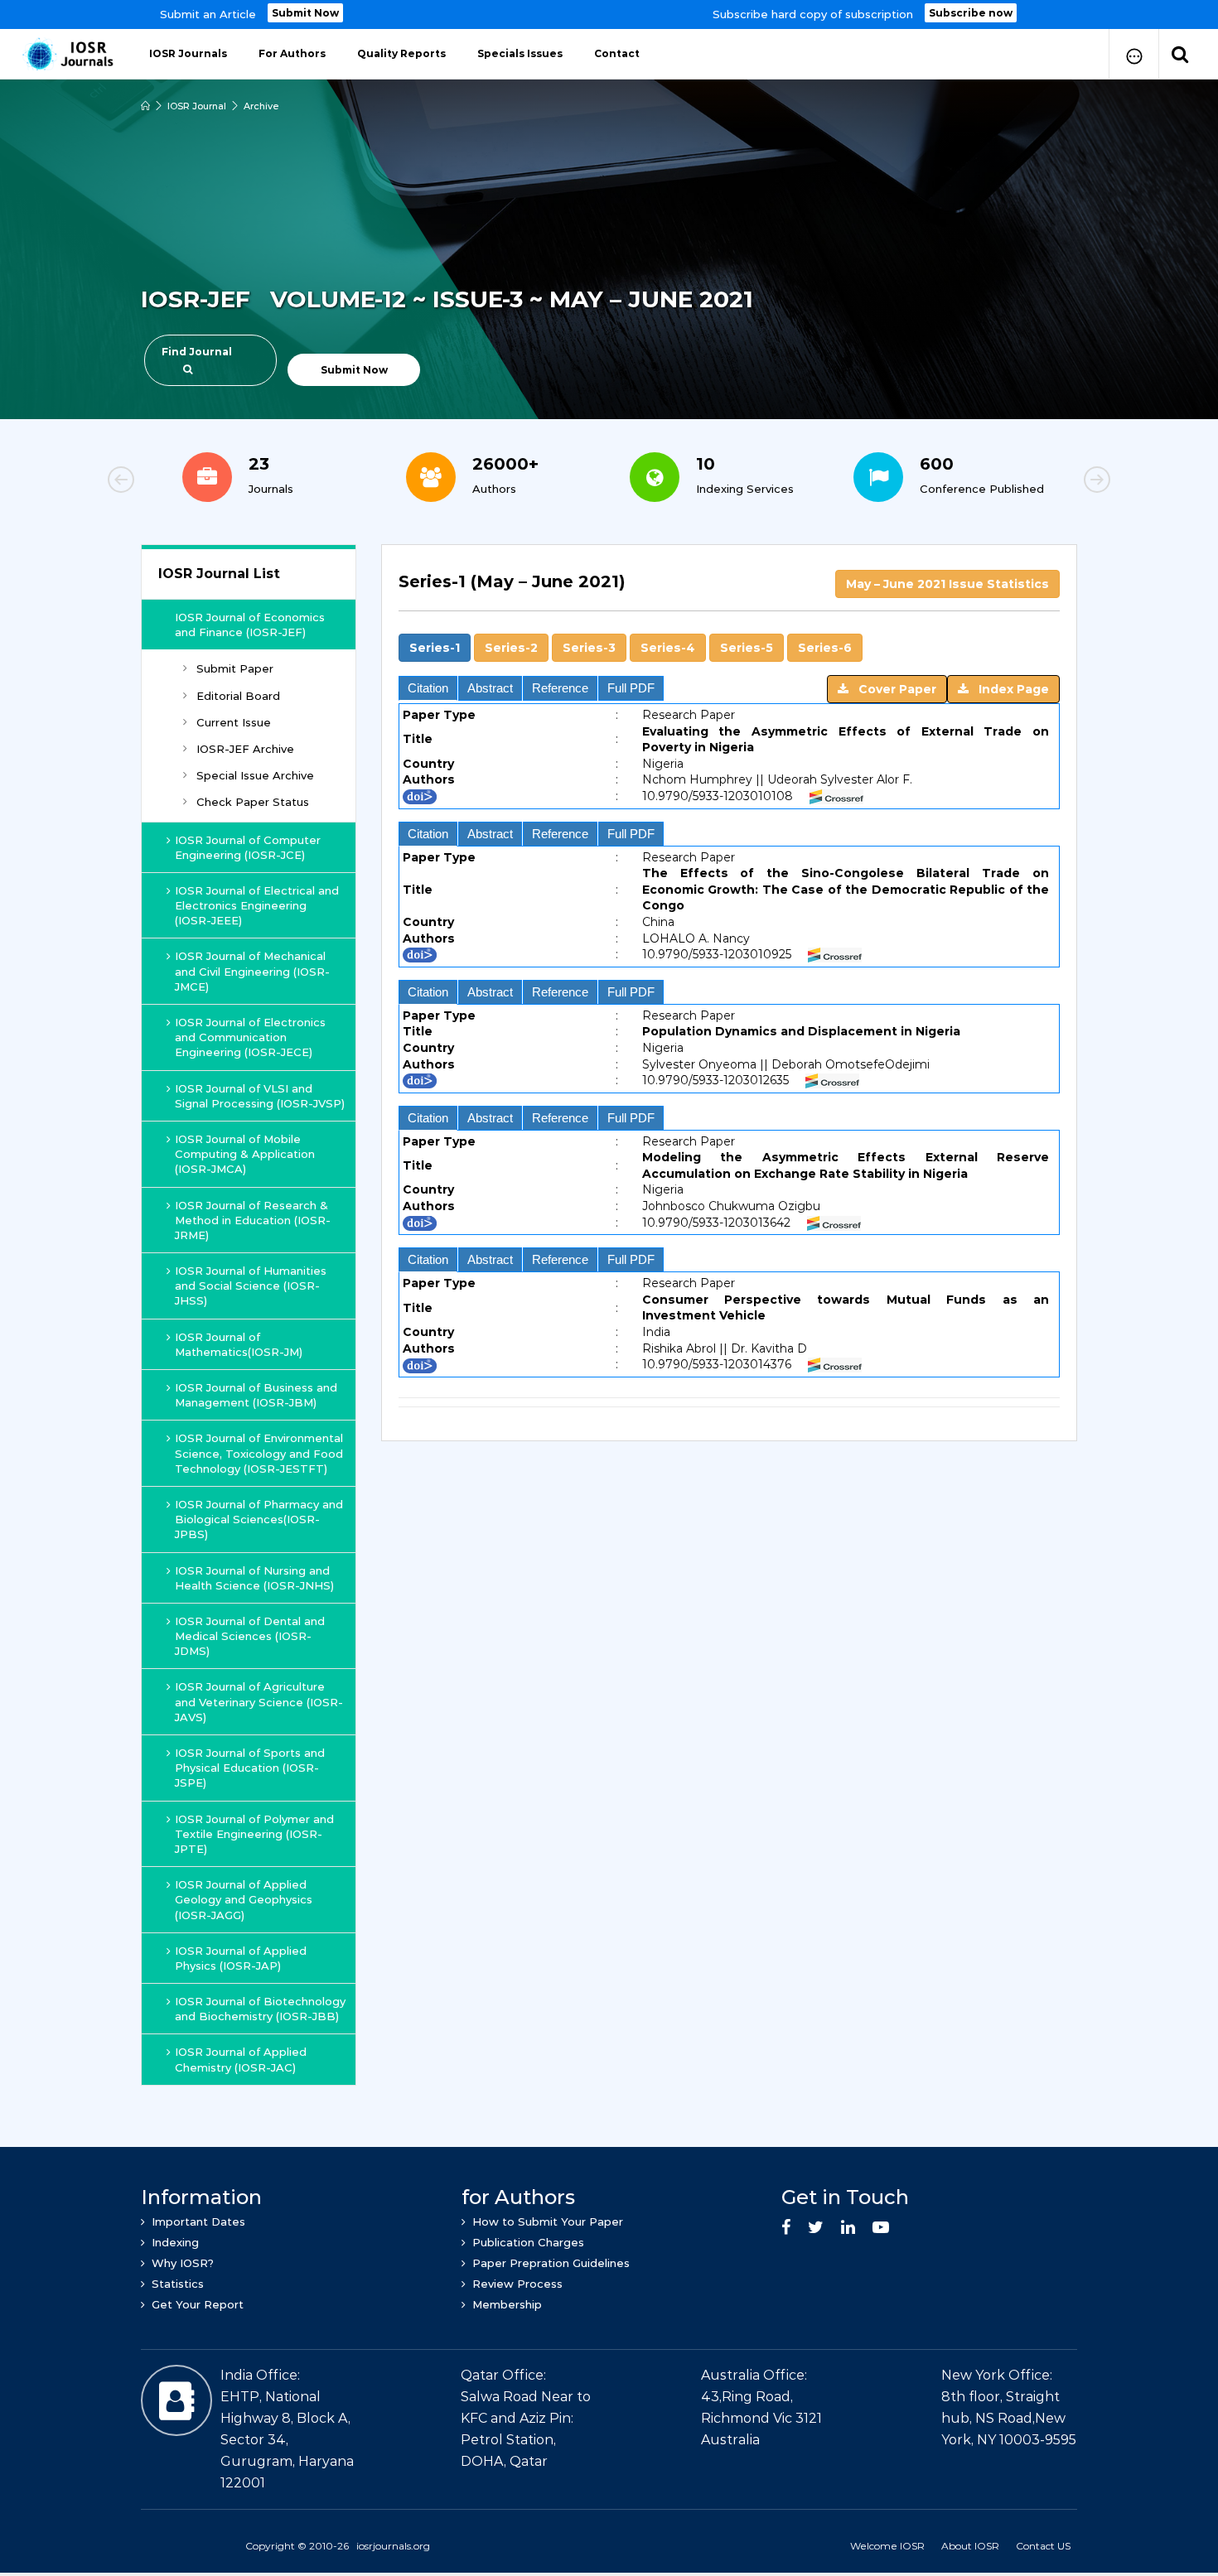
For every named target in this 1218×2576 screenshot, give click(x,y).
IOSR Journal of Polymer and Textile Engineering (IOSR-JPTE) (254, 1834)
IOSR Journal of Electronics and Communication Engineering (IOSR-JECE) (250, 1037)
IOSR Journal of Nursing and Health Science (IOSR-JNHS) (254, 1578)
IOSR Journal (197, 106)
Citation (428, 688)
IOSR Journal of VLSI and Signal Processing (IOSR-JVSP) (260, 1096)
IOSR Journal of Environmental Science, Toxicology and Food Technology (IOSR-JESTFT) (259, 1453)
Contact (617, 53)
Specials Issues (520, 53)
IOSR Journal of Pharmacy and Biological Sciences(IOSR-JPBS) (259, 1519)
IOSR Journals (188, 53)
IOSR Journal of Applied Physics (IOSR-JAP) (241, 1958)
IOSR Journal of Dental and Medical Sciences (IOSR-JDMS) (250, 1636)
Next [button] (1040, 482)
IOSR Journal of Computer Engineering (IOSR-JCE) (248, 847)
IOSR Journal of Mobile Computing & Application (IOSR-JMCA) (245, 1154)
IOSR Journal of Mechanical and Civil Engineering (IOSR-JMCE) (252, 971)
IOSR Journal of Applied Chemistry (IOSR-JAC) (241, 2059)
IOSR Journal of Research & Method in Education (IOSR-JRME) (253, 1220)
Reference (560, 688)
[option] (609, 14)
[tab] (729, 591)
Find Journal (197, 352)
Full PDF (631, 688)
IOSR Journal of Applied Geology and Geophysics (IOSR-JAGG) (244, 1899)
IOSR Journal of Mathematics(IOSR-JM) (239, 1344)
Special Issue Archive (255, 775)
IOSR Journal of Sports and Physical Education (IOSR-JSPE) (250, 1768)
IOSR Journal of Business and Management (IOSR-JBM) (256, 1395)
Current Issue (234, 722)
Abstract (490, 688)
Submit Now (305, 13)
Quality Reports (401, 53)
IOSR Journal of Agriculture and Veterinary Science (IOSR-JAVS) (259, 1701)
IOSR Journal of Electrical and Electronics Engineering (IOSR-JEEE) (257, 905)
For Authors (292, 53)
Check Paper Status (253, 802)
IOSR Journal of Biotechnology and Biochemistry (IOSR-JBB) (260, 2009)
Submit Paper (235, 668)
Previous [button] (178, 482)
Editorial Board (238, 696)
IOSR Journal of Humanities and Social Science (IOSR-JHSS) (251, 1286)
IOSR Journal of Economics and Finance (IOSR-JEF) (250, 625)
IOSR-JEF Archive (245, 749)
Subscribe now (971, 13)
